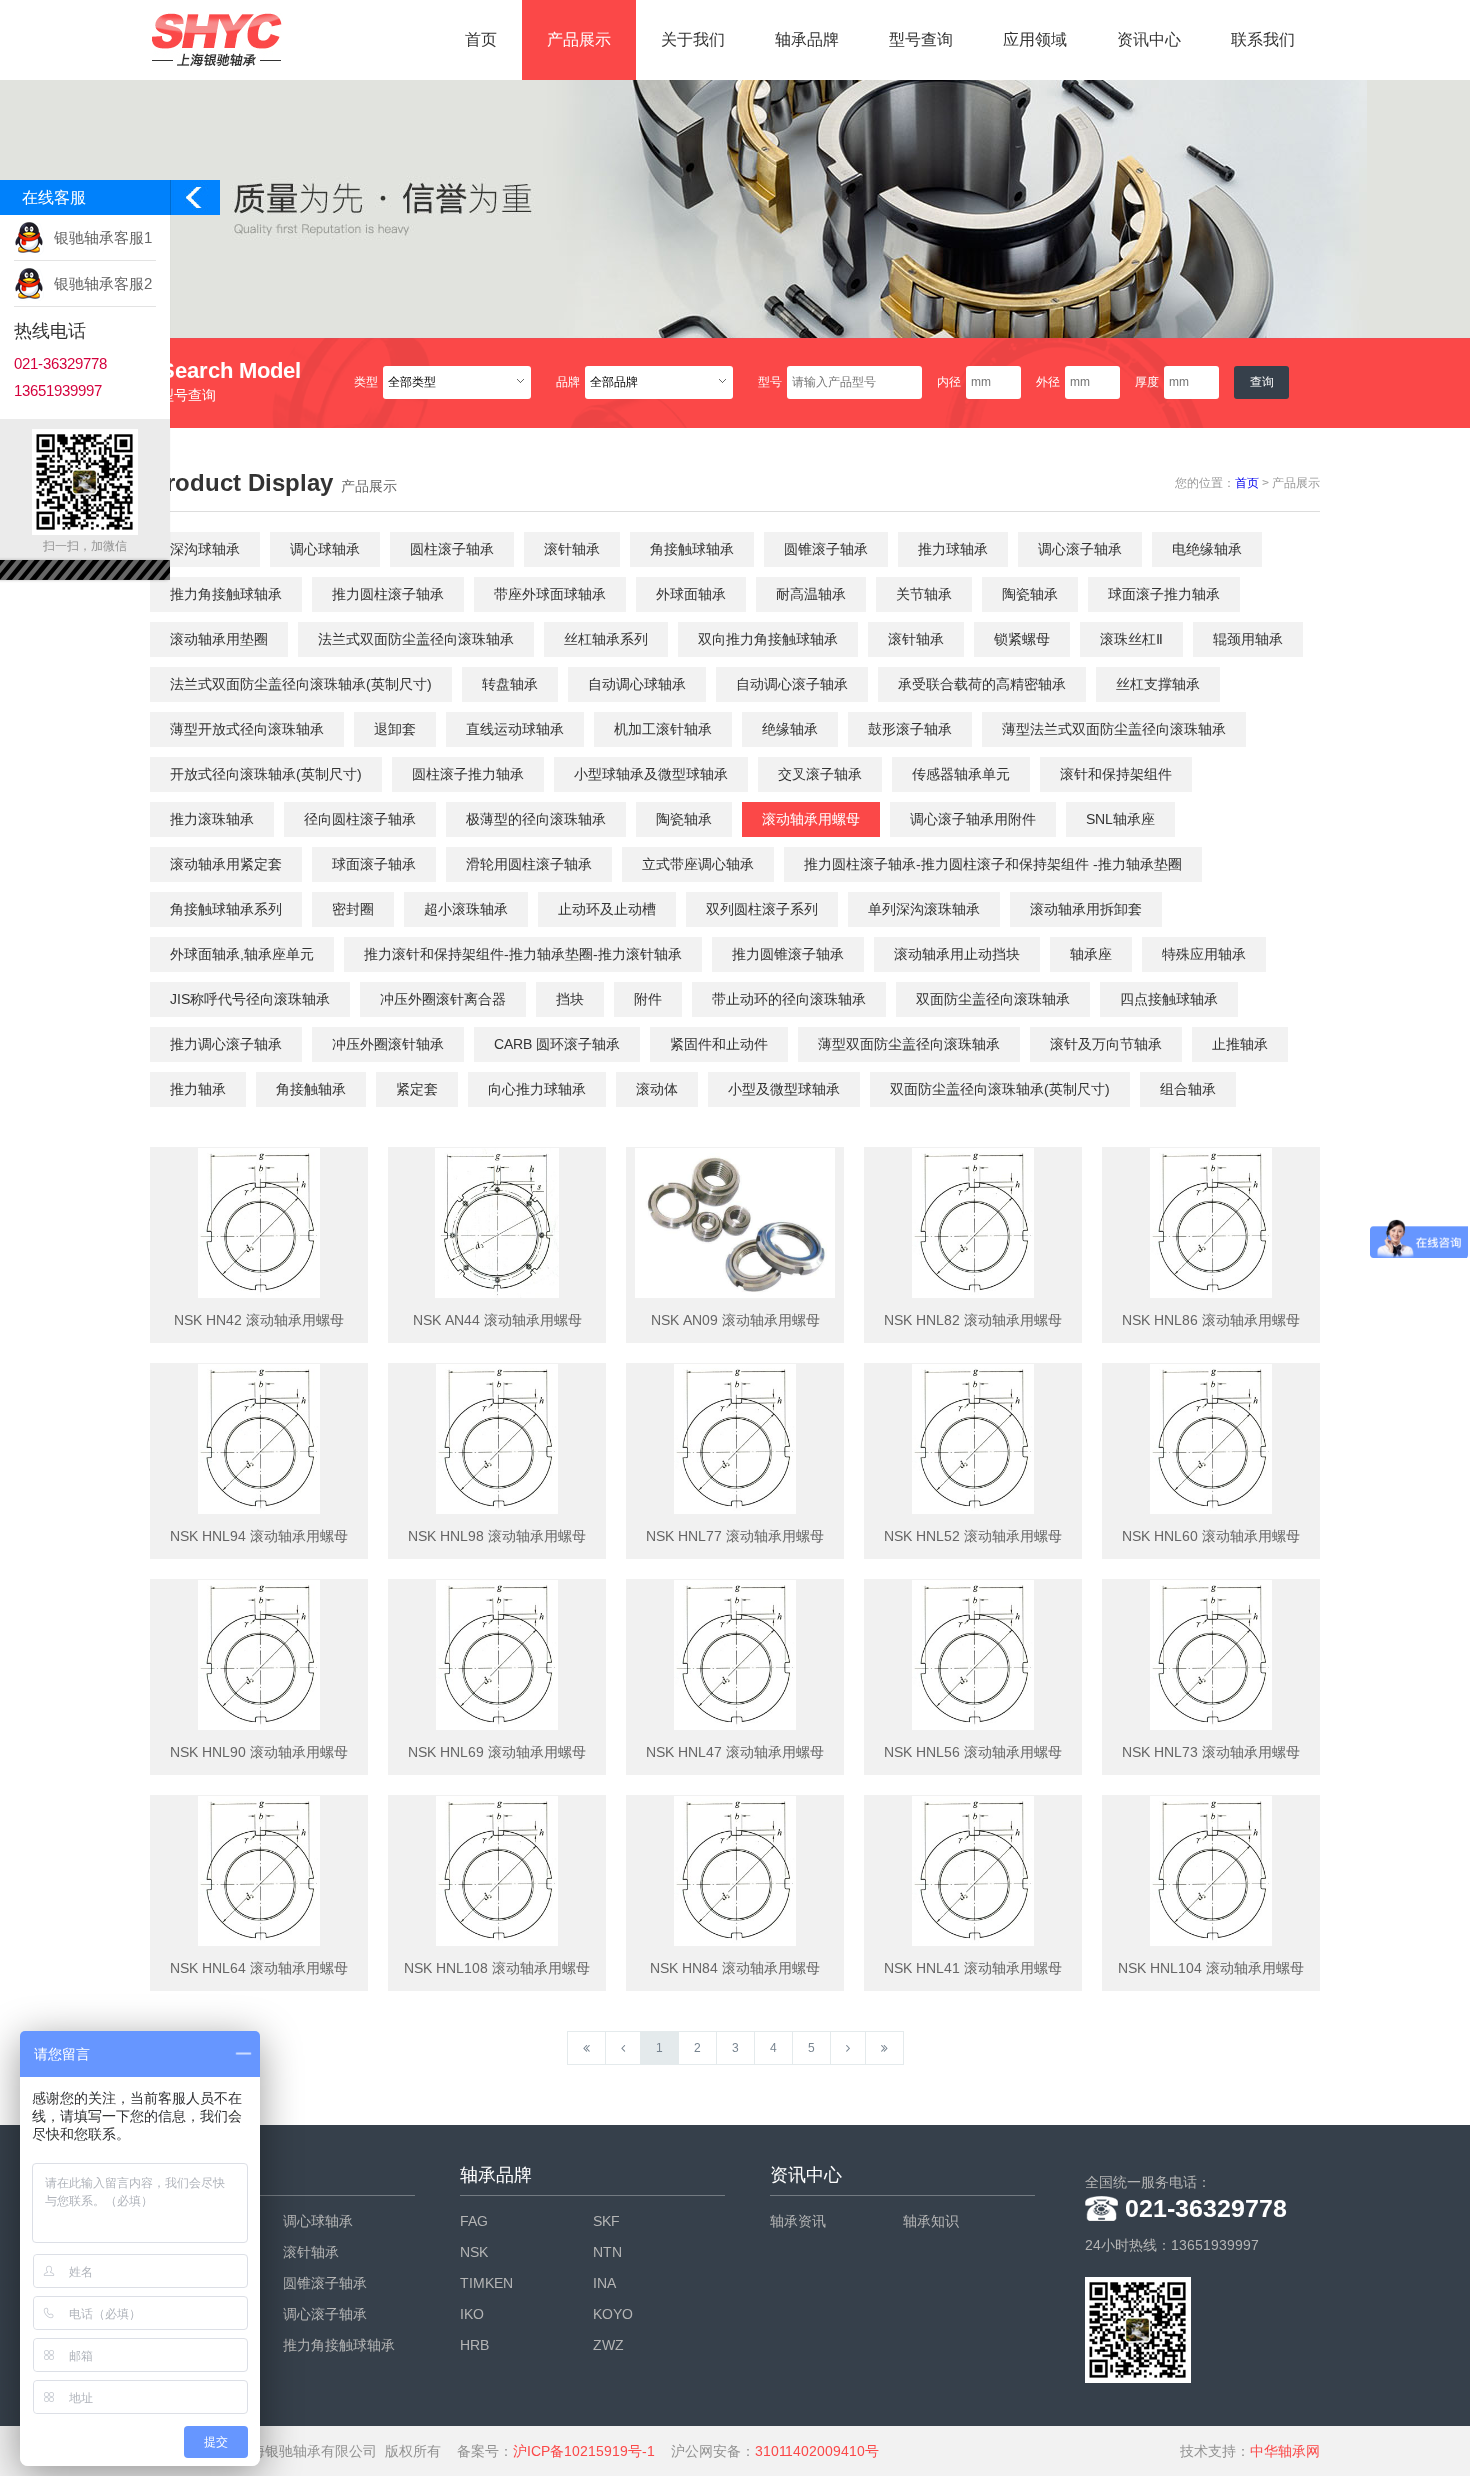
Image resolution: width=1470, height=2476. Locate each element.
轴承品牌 (807, 39)
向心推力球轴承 (537, 1089)
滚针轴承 (572, 549)
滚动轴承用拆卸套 (1086, 909)
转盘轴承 (510, 684)
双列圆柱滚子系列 (762, 909)
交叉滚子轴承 (820, 774)
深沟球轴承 (205, 549)
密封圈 (353, 909)
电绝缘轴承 (1207, 549)
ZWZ (608, 2345)
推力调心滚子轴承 (226, 1044)
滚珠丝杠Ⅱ (1131, 639)
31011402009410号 (817, 2451)
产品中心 (186, 2175)
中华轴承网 (1285, 2451)
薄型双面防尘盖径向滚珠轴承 (909, 1044)
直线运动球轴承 (515, 729)
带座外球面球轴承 (550, 594)
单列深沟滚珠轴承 (924, 909)
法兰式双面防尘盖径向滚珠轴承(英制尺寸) (301, 684)
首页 (481, 39)
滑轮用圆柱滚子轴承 (529, 864)
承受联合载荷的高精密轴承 (982, 684)
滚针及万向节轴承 (1106, 1044)
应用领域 (1035, 39)
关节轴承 (924, 594)
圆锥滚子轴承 (826, 549)
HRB (474, 2345)
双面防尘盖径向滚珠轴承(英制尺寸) (1000, 1089)
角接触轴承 (311, 1089)
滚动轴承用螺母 (811, 819)
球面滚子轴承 (374, 864)
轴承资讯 (798, 2221)
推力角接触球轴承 (226, 594)
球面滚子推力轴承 (1164, 594)
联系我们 (1263, 39)
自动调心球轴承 (637, 684)
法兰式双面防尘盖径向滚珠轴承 (416, 639)
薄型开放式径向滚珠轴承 (247, 729)
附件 (648, 999)
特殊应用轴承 (1204, 954)
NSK (474, 2252)
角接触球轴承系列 (226, 909)
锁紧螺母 (1022, 639)
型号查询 (921, 39)
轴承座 (1091, 954)
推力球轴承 (953, 549)
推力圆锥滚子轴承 (788, 954)
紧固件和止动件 (719, 1044)
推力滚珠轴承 (212, 819)
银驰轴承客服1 (103, 237)
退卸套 (395, 729)
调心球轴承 (325, 549)
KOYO (613, 2314)
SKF (606, 2221)
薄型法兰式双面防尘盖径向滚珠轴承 (1114, 729)
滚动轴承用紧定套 (226, 864)
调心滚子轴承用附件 (973, 819)
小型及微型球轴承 (784, 1089)
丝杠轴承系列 (606, 639)
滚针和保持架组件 (1116, 774)
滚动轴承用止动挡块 (957, 954)
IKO (472, 2314)
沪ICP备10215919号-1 (584, 2451)
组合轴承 (1188, 1089)
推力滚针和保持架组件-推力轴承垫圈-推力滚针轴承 (523, 954)
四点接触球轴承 (1169, 999)
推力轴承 (198, 1089)
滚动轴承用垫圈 (219, 639)
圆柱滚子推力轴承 (468, 774)
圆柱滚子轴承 (452, 549)
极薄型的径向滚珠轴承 (536, 819)
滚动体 (657, 1089)
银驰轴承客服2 (103, 283)
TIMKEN (486, 2283)
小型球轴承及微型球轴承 (651, 774)
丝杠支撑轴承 (1158, 684)
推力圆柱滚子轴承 (388, 594)
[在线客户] (195, 202)
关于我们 (693, 39)
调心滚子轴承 (1080, 549)
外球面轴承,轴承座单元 (242, 954)
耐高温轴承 (811, 594)
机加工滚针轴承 (663, 729)
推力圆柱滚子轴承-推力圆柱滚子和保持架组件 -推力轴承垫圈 (993, 864)
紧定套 (417, 1089)
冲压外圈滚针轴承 (388, 1044)
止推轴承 (1240, 1044)
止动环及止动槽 (607, 909)
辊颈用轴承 (1248, 639)
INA (604, 2283)
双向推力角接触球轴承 (768, 639)
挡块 (570, 999)
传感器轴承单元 (961, 774)
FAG (474, 2221)
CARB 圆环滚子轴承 (557, 1044)
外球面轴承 (691, 594)
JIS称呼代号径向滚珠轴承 (250, 999)
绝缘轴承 (790, 729)
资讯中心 (1149, 39)
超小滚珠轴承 (466, 909)
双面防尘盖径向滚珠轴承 (993, 999)
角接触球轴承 (692, 549)
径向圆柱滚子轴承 (360, 819)
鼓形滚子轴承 (910, 729)
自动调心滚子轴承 (792, 684)
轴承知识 (931, 2221)
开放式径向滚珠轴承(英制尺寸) (266, 774)
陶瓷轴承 (1030, 594)
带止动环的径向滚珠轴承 (789, 999)
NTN (607, 2252)
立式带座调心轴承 (698, 864)
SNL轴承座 (1120, 819)
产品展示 (579, 39)
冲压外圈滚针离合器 (443, 999)
